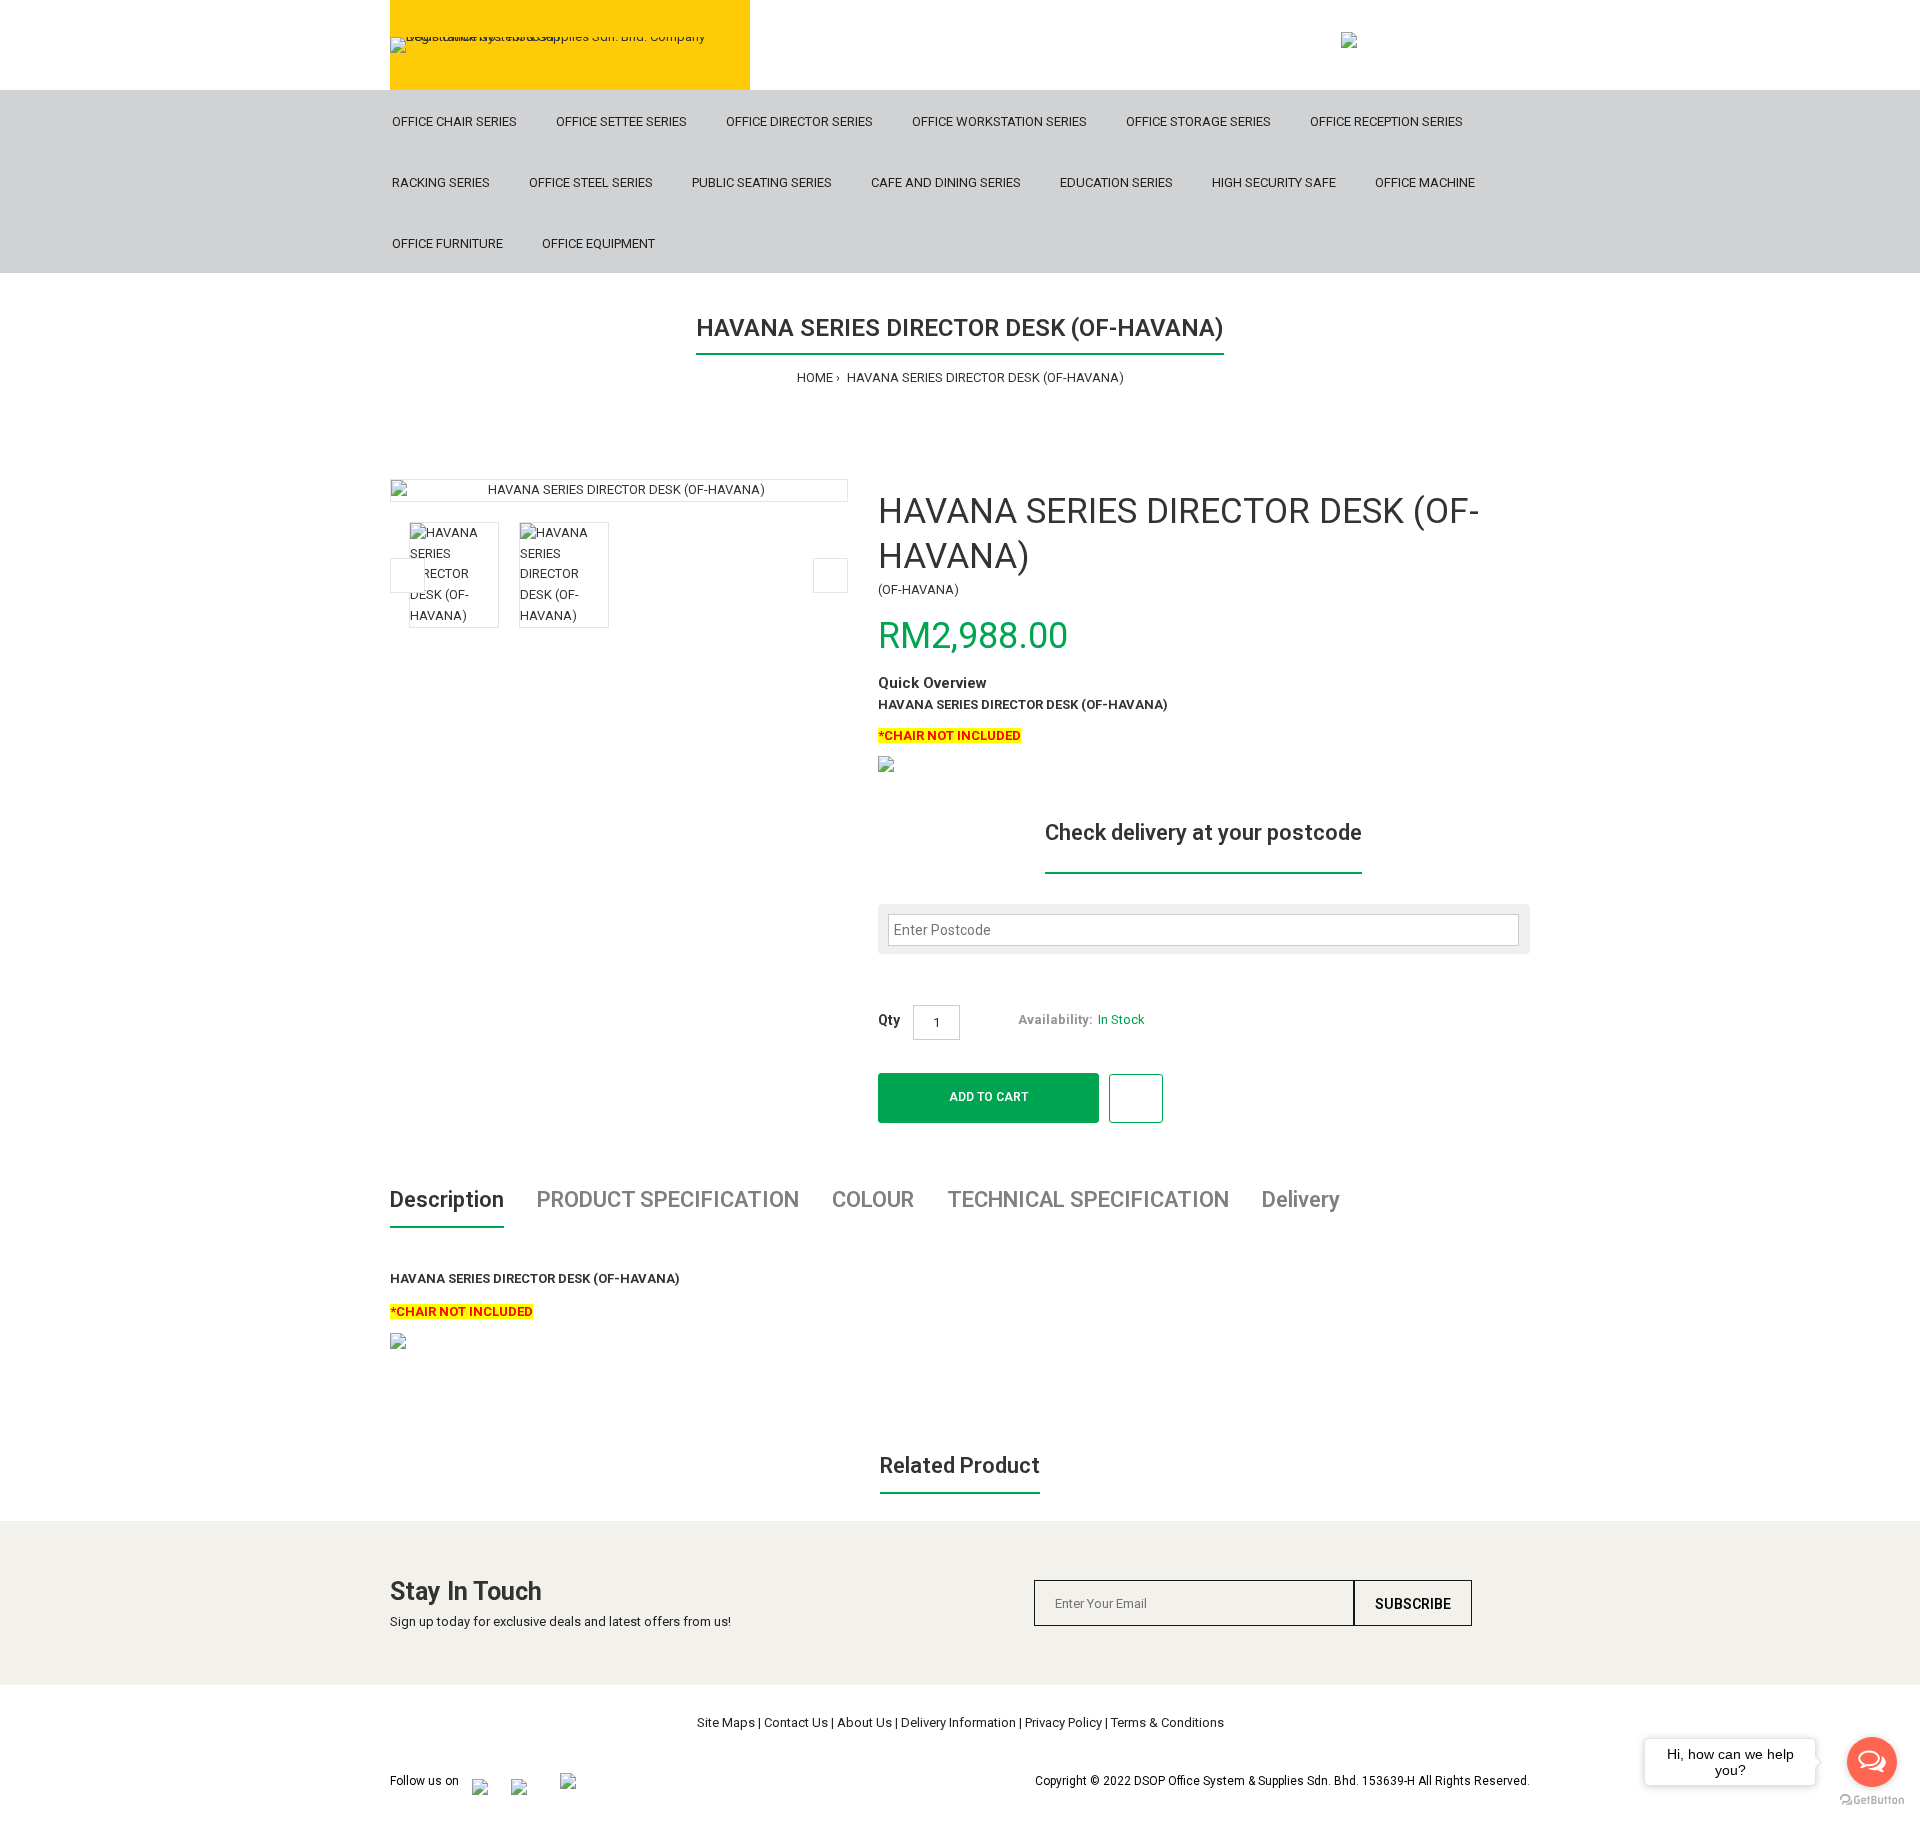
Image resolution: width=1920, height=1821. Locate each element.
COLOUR (873, 1199)
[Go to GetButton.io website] (1872, 1800)
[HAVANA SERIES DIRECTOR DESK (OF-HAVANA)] (619, 490)
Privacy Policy (1063, 1722)
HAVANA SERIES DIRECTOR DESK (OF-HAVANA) (984, 377)
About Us (864, 1722)
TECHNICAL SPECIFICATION (1088, 1199)
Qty (889, 1020)
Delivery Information (958, 1722)
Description (447, 1199)
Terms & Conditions (1167, 1722)
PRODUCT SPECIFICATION (668, 1199)
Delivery (1301, 1199)
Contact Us (796, 1722)
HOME (815, 377)
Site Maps (726, 1722)
